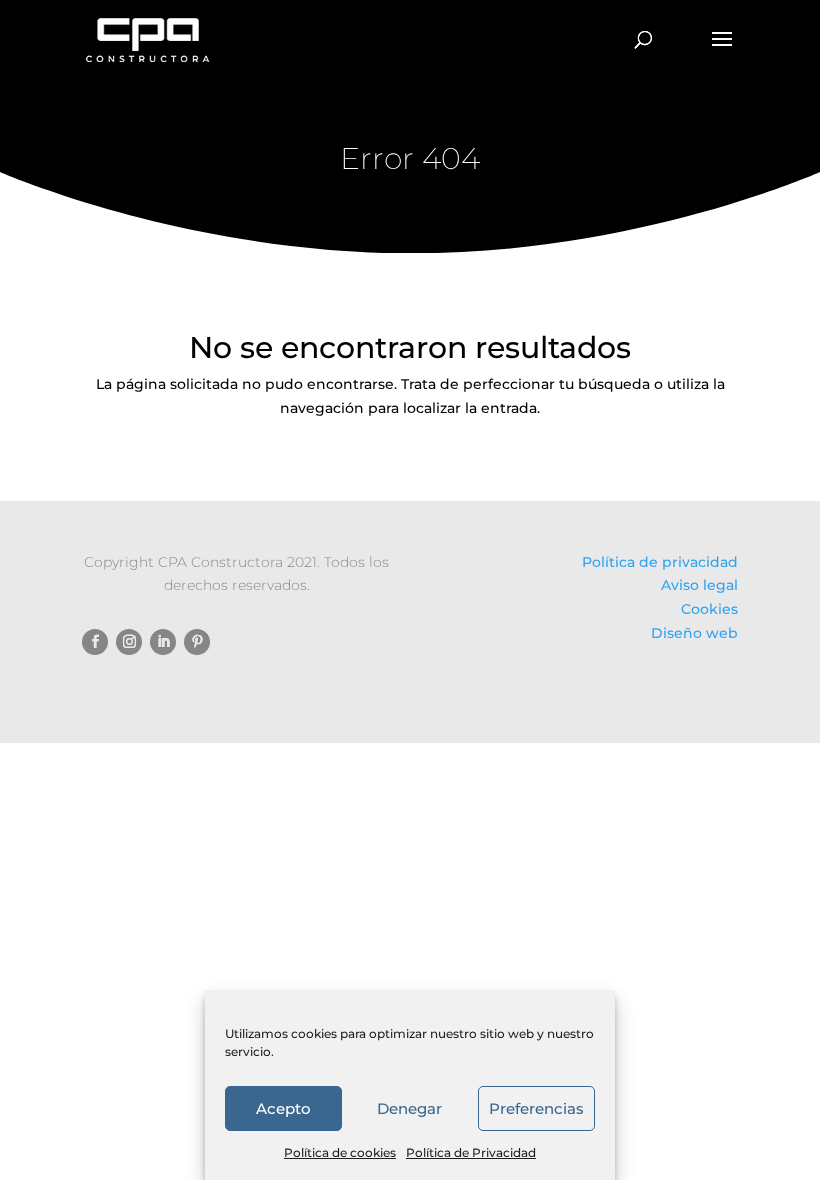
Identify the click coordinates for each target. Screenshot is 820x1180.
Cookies (709, 609)
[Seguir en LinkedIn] (163, 642)
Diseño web (694, 633)
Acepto (283, 1108)
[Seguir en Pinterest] (197, 642)
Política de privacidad (660, 562)
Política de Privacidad (471, 1152)
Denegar (409, 1108)
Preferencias (536, 1108)
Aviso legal (699, 585)
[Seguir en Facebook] (95, 642)
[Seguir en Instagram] (129, 642)
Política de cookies (340, 1152)
